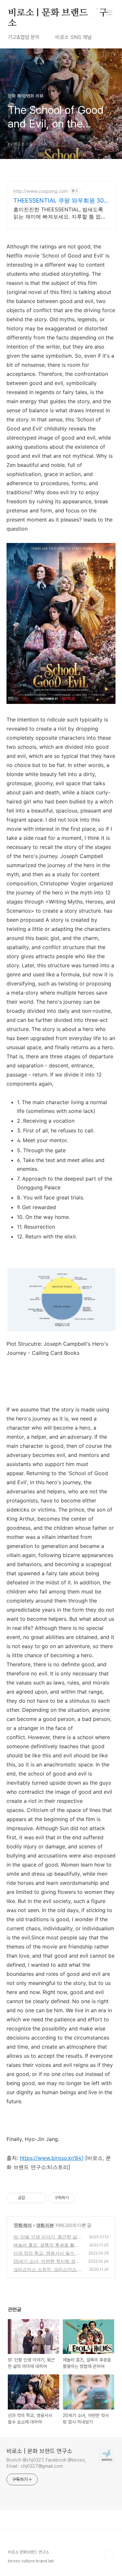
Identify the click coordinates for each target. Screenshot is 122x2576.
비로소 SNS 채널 (74, 37)
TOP (109, 2555)
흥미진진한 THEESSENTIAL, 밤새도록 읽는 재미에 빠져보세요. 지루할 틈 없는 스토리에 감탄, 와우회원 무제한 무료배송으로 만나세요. (60, 213)
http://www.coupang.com (41, 191)
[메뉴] (109, 13)
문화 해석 (23, 2225)
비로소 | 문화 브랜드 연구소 (58, 13)
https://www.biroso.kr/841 (52, 2158)
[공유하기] (31, 2198)
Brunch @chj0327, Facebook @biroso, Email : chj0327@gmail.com (46, 2463)
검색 (95, 13)
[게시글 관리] (39, 2198)
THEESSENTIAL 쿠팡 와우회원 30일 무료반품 (59, 201)
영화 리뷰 (45, 2225)
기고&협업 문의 (24, 37)
